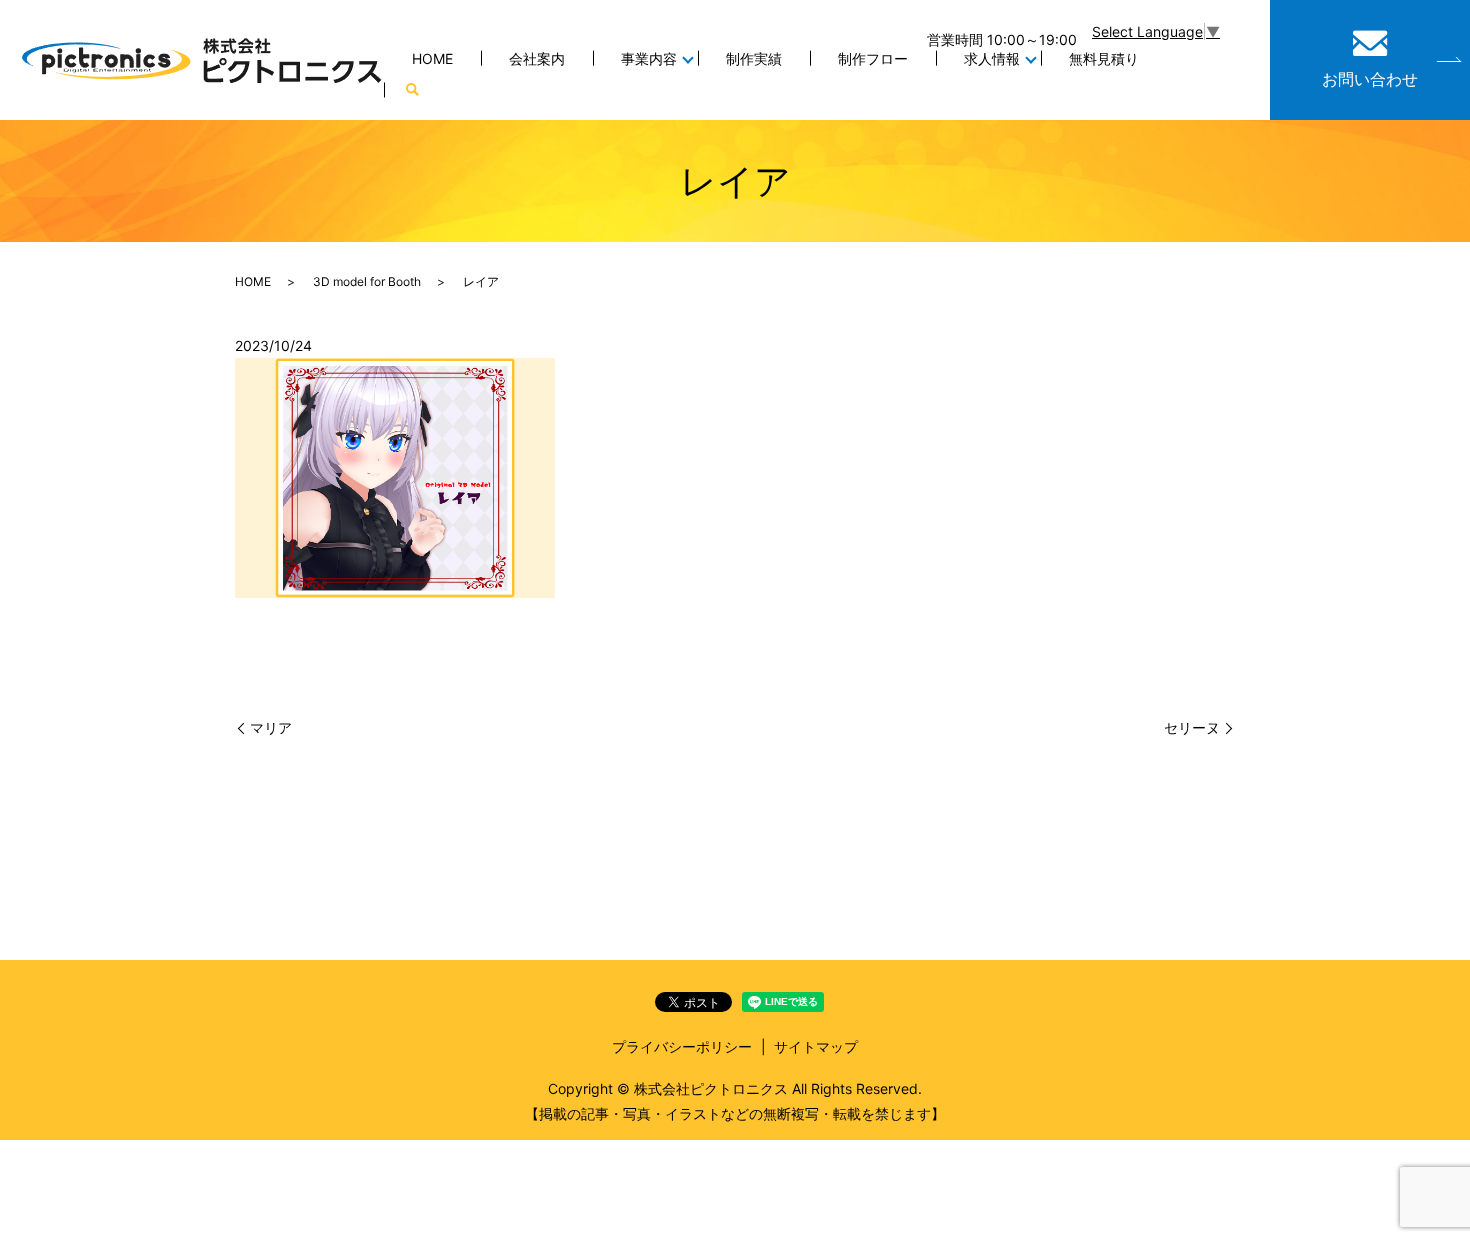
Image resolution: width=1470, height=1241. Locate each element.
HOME (432, 58)
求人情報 (992, 58)
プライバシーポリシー (682, 1046)
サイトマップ (816, 1046)
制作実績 (754, 58)
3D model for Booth (367, 281)
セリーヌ (1192, 727)
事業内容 (649, 58)
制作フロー (873, 58)
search (412, 90)
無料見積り (1104, 58)
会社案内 (537, 58)
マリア (271, 727)
